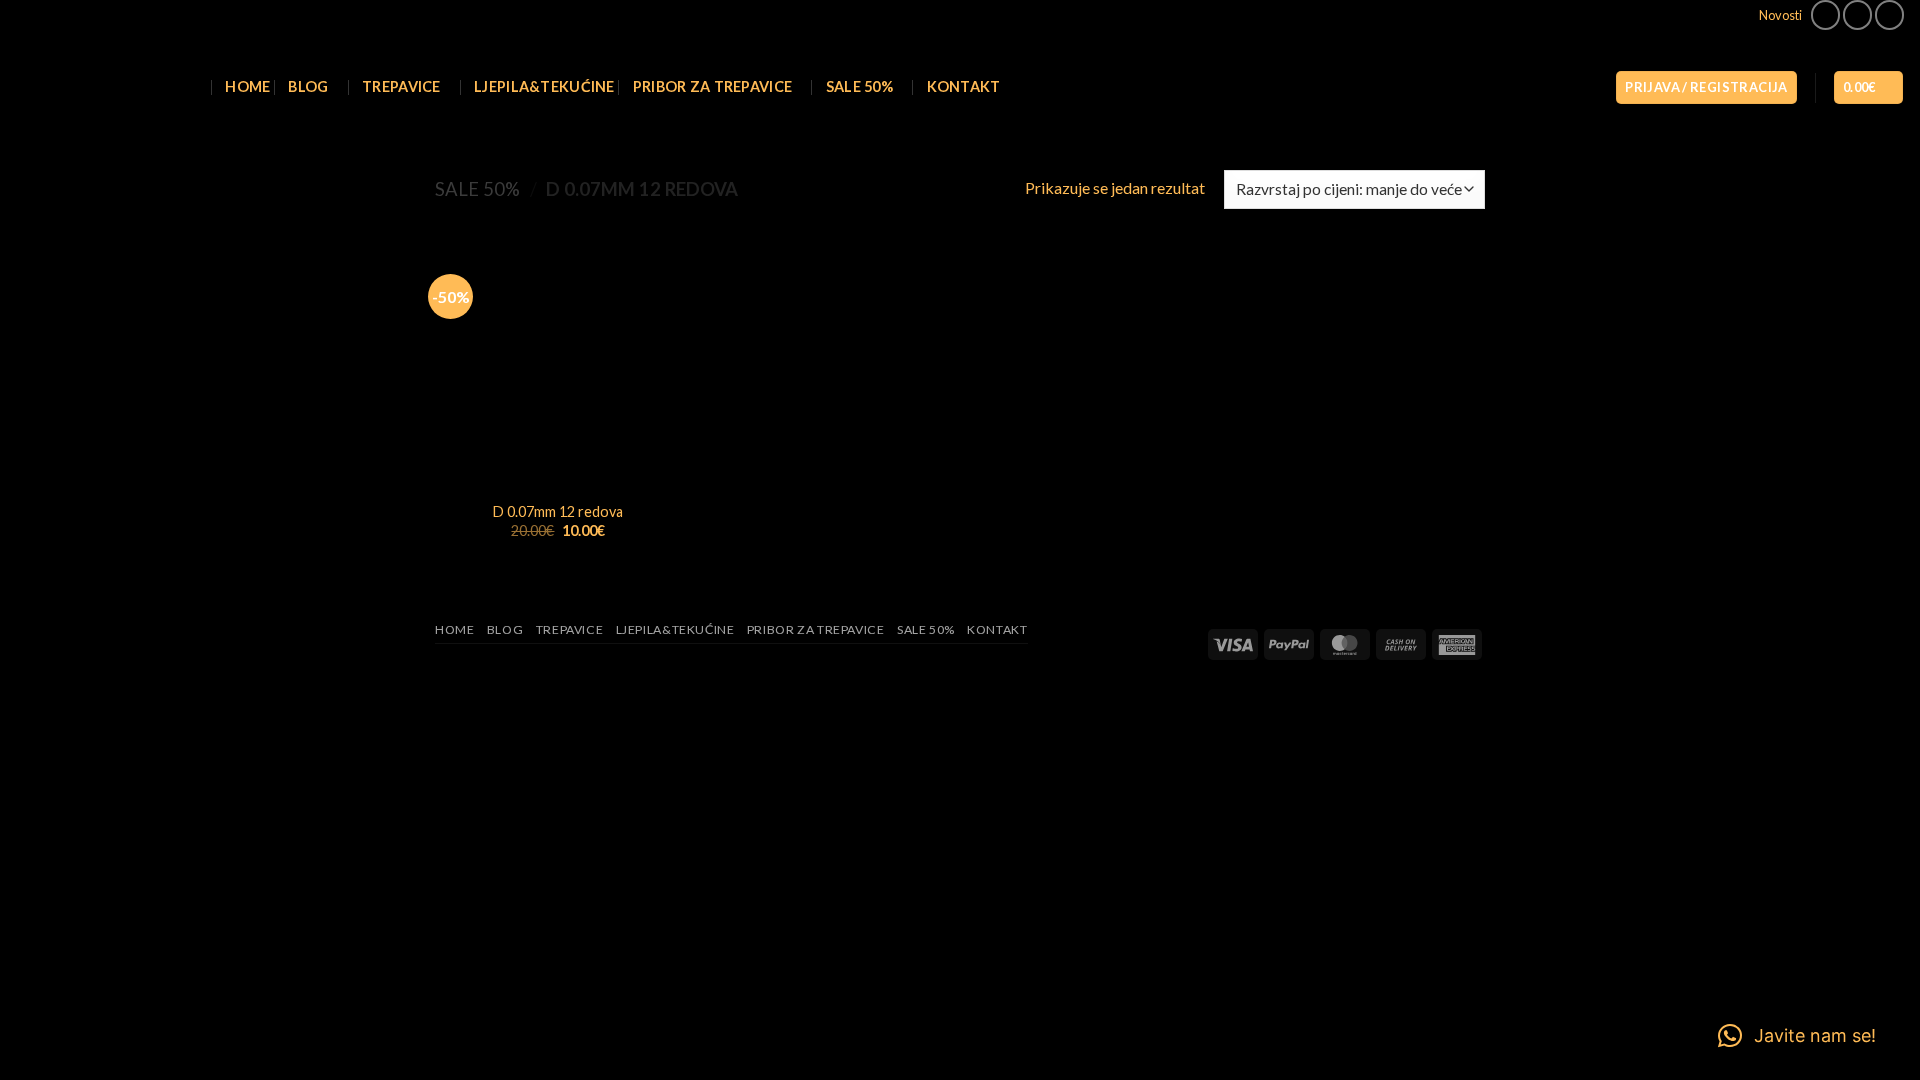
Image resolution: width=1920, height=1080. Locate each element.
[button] (1706, 87)
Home (247, 86)
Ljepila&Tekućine (544, 86)
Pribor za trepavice (712, 86)
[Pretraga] (198, 87)
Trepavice (401, 86)
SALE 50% (859, 86)
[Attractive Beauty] (87, 88)
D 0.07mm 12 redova (558, 511)
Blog (308, 86)
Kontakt (964, 86)
